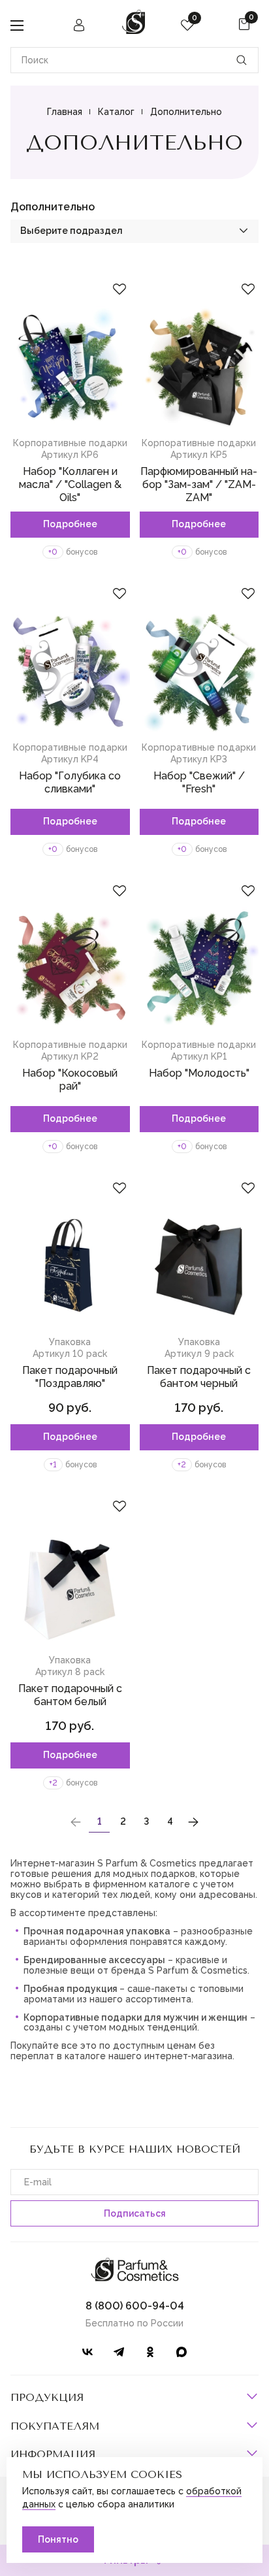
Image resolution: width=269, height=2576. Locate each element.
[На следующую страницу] (193, 1822)
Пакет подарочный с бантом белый (70, 1695)
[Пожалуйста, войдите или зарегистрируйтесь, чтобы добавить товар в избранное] (119, 289)
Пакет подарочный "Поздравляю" (70, 1377)
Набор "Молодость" (199, 1073)
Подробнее (70, 524)
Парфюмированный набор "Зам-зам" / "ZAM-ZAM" (199, 484)
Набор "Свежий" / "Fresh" (199, 782)
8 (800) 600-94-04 (135, 2306)
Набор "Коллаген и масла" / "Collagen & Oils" (70, 484)
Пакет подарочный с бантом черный (199, 1377)
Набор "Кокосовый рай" (70, 1080)
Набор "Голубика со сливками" (70, 782)
